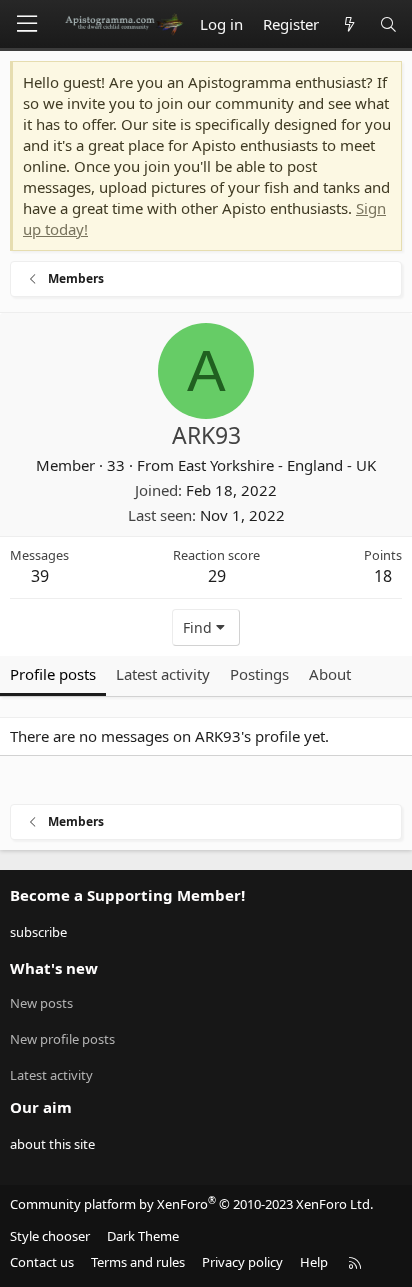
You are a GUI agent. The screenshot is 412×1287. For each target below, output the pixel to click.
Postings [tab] (259, 674)
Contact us (42, 1262)
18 (383, 576)
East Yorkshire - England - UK (277, 465)
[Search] (388, 24)
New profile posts (62, 1039)
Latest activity (51, 1075)
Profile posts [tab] (53, 674)
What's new (54, 968)
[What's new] (348, 24)
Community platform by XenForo (191, 1204)
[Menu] (27, 24)
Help (314, 1262)
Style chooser (50, 1236)
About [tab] (330, 674)
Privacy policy (242, 1262)
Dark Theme (143, 1236)
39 (40, 576)
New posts (41, 1003)
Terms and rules (138, 1262)
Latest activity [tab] (163, 674)
